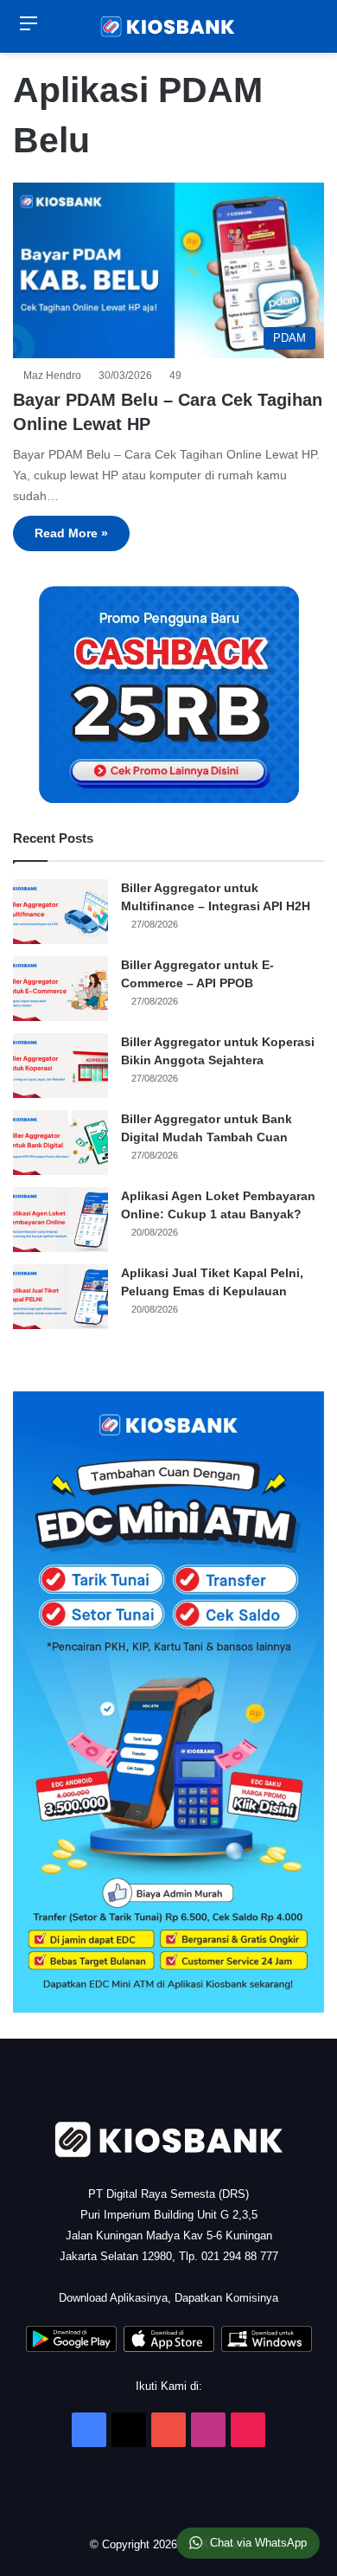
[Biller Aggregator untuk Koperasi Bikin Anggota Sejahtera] (60, 1066)
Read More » (71, 533)
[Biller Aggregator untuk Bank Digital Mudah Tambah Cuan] (60, 1143)
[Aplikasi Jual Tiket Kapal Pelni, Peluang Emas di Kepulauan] (60, 1297)
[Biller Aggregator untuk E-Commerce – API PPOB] (60, 989)
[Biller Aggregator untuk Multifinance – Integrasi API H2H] (60, 912)
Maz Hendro (55, 376)
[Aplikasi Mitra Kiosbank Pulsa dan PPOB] (71, 2348)
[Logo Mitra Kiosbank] (168, 26)
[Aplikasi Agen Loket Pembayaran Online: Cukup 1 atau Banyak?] (60, 1220)
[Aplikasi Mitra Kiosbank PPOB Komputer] (267, 2348)
